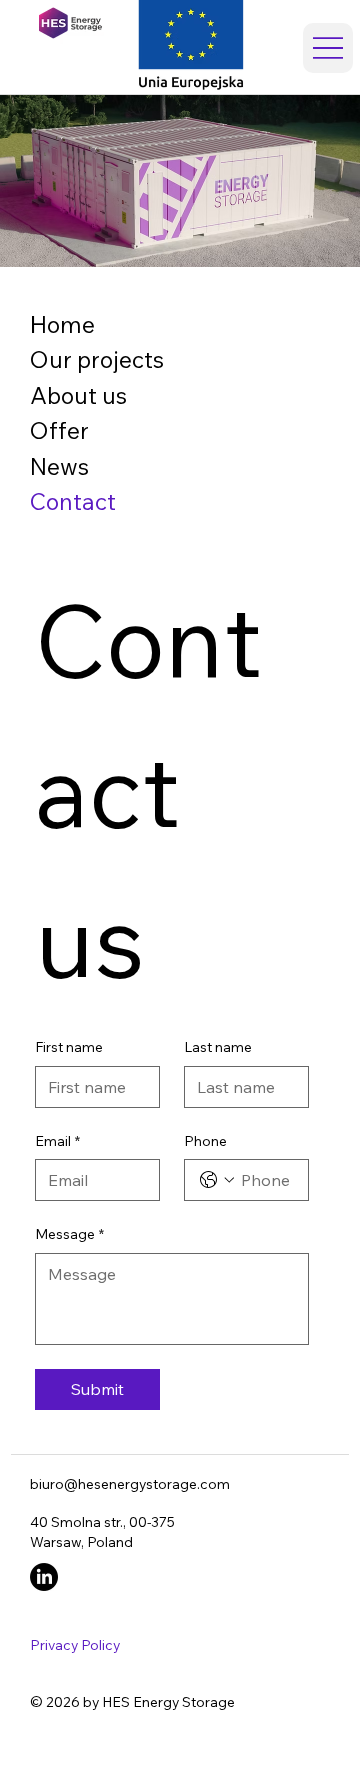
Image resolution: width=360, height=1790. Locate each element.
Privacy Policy (75, 1644)
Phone (205, 1141)
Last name (218, 1047)
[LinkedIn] (44, 1577)
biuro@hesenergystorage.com (130, 1483)
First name (69, 1047)
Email (57, 1141)
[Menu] (328, 48)
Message (69, 1234)
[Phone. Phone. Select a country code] (217, 1180)
